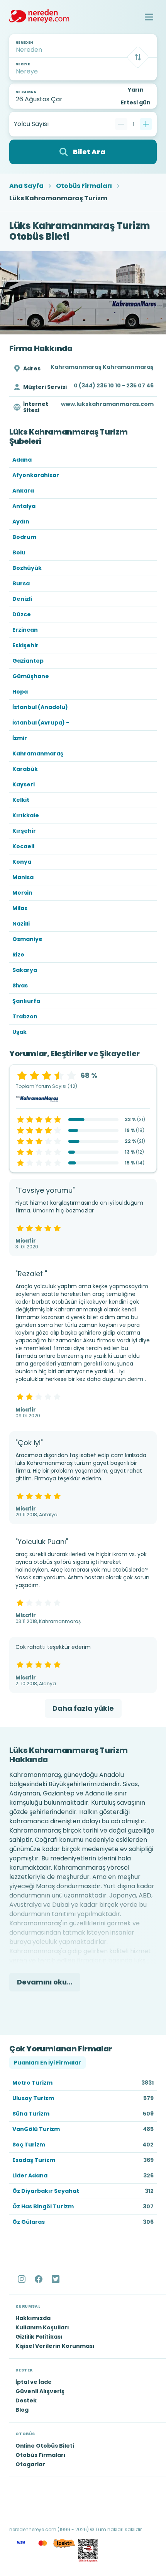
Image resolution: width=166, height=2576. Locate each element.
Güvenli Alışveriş (40, 2391)
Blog (22, 2410)
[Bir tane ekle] (146, 124)
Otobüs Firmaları (84, 186)
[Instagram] (22, 2279)
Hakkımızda (33, 2318)
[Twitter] (56, 2279)
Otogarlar (30, 2464)
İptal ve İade (34, 2382)
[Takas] (138, 57)
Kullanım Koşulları (42, 2327)
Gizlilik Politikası (39, 2337)
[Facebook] (39, 2279)
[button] (149, 17)
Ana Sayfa (26, 186)
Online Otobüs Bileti (45, 2446)
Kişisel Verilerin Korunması (55, 2346)
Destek (26, 2400)
